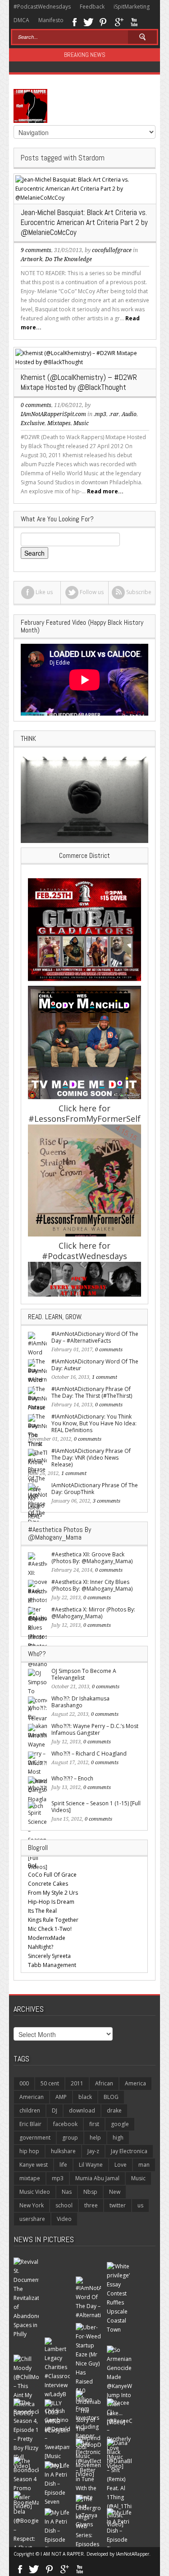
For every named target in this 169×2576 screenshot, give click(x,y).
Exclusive (33, 423)
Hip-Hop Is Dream (51, 1902)
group (70, 2138)
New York (32, 2205)
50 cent (50, 2083)
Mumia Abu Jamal (97, 2178)
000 (24, 2083)
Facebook (74, 21)
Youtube (134, 21)
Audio (129, 414)
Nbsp (90, 2192)
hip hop (29, 2151)
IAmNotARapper (132, 2554)
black (85, 2097)
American (32, 2097)
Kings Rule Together (53, 1920)
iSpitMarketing (132, 7)
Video (64, 2219)
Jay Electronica (129, 2151)
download (82, 2110)
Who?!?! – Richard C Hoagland (89, 1754)
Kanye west (34, 2165)
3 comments (107, 1501)
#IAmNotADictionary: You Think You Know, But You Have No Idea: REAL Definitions (94, 1423)
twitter (118, 2205)
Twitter (88, 21)
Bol (32, 1866)
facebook (65, 2124)
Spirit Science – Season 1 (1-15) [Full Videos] (96, 1807)
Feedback (92, 7)
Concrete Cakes (48, 1884)
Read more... (105, 491)
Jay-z (93, 2151)
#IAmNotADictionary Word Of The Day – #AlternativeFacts (95, 1337)
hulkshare (63, 2151)
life (63, 2165)
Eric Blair (30, 2124)
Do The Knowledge (69, 259)
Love (121, 2165)
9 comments (36, 250)
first (94, 2124)
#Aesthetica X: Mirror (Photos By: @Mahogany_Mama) (93, 1613)
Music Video (35, 2192)
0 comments (36, 405)
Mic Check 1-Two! (50, 1929)
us (140, 2205)
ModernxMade (47, 1938)
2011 (77, 2083)
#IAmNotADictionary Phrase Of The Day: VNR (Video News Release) (91, 1458)
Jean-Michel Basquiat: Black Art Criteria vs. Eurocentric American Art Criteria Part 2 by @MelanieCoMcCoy (84, 222)
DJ (55, 2110)
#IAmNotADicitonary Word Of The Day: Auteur (95, 1365)
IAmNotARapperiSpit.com (53, 414)
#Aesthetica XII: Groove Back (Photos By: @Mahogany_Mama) (92, 1558)
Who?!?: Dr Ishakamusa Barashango (80, 1702)
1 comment (105, 1377)
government (35, 2138)
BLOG (111, 2097)
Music (81, 423)
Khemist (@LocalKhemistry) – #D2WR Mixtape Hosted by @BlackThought (79, 382)
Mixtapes (59, 423)
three (91, 2205)
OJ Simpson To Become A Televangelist (84, 1674)
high (118, 2138)
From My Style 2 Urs (53, 1893)
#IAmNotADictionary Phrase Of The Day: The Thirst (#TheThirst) (92, 1392)
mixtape (30, 2178)
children (30, 2110)
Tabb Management (52, 1965)
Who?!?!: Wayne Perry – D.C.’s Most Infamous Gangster (95, 1729)
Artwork (32, 259)
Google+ (119, 21)
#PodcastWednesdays (42, 7)
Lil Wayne (91, 2165)
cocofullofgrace (112, 250)
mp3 (58, 2178)
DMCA (21, 20)
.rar (114, 414)
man (144, 2165)
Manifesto (51, 20)
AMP (61, 2097)
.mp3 (100, 414)
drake (114, 2110)
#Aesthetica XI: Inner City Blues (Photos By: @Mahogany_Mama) (92, 1585)
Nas (67, 2192)
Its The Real (42, 1911)
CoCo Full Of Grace (52, 1875)
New (115, 2192)
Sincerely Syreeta (49, 1956)
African (104, 2083)
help (95, 2138)
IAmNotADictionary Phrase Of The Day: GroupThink (95, 1489)
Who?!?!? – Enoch (72, 1778)
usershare (32, 2219)
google (120, 2124)
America (135, 2083)
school (64, 2205)
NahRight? (41, 1947)
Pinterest (103, 21)
